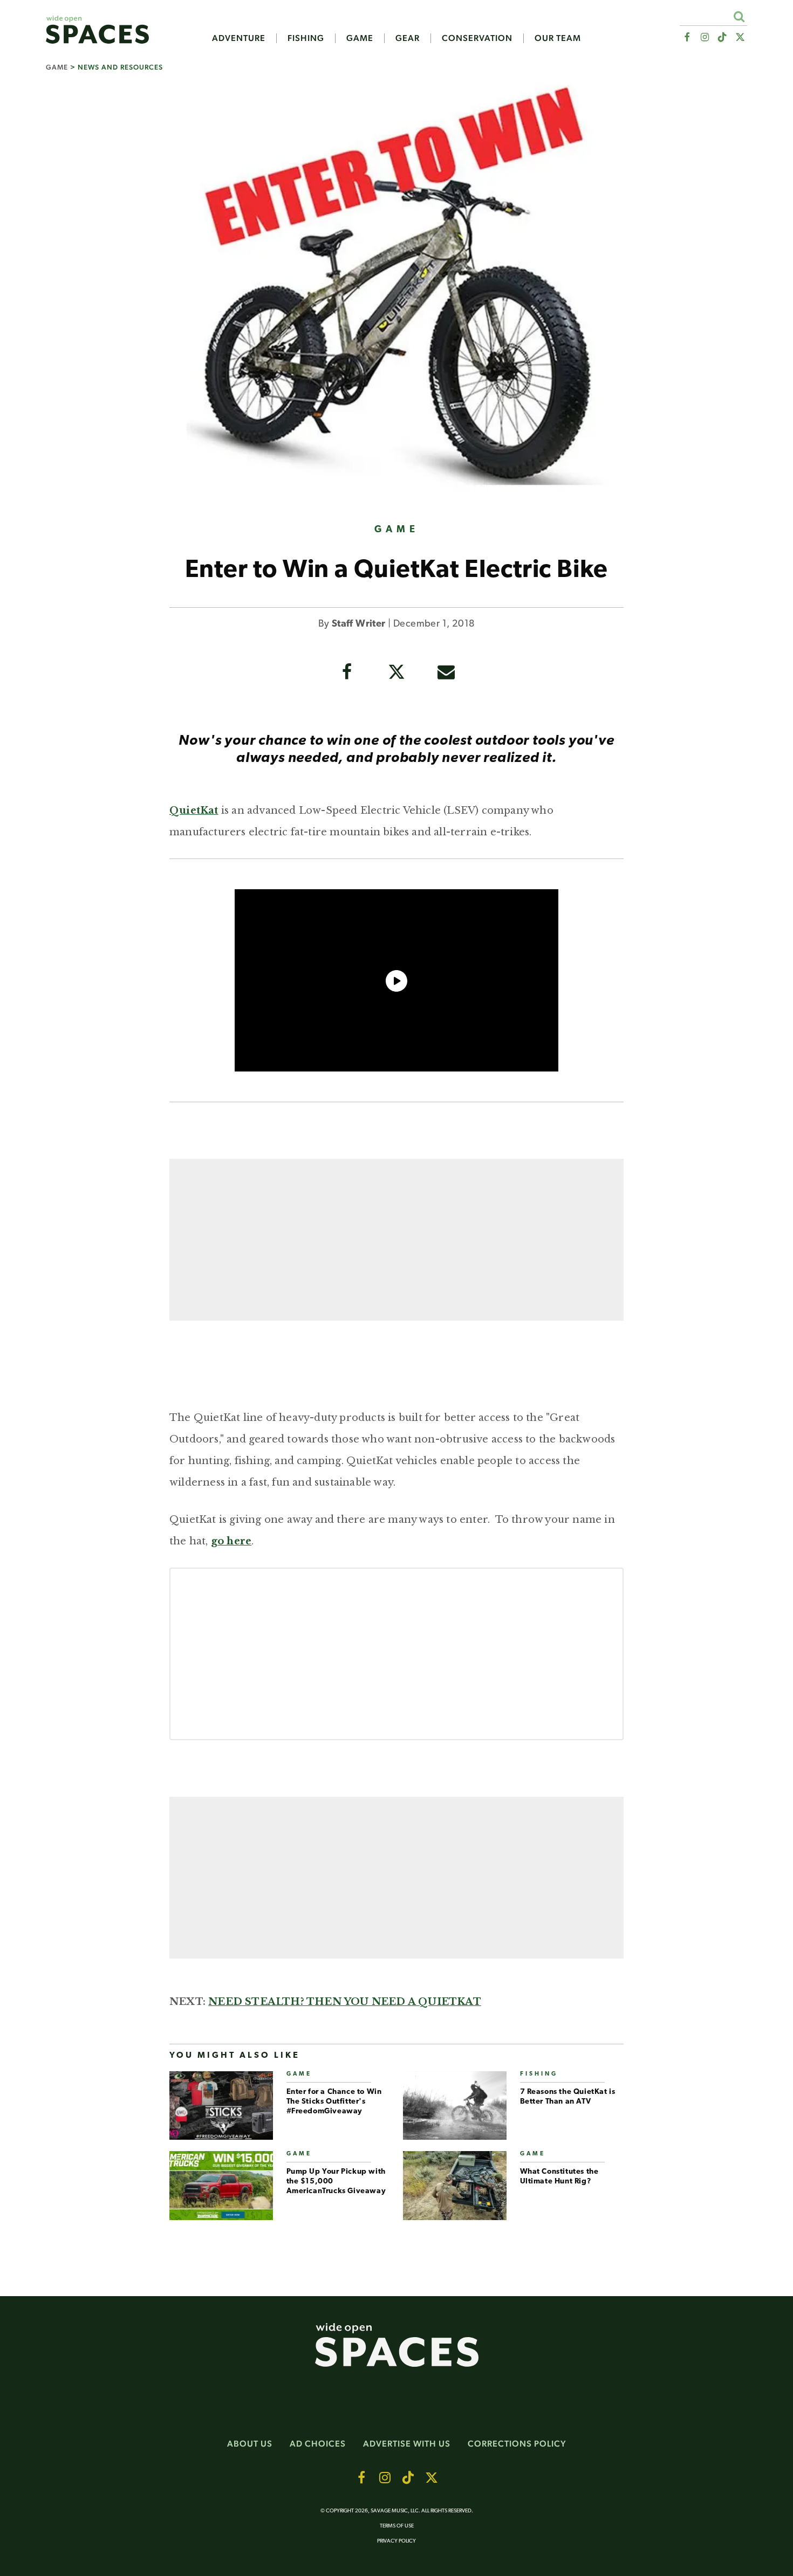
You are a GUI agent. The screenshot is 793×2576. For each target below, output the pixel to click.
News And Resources (120, 67)
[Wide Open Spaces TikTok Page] (723, 37)
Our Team (558, 38)
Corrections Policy (517, 2444)
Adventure (239, 38)
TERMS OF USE (397, 2526)
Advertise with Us (407, 2444)
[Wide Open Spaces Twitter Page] (740, 37)
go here (231, 1541)
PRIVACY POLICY (396, 2541)
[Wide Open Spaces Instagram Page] (704, 37)
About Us (250, 2444)
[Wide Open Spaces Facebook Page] (686, 37)
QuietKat (194, 810)
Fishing (306, 38)
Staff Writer (359, 624)
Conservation (477, 38)
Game (360, 38)
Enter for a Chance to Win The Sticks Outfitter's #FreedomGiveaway (334, 2102)
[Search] (739, 16)
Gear (408, 38)
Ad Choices (318, 2444)
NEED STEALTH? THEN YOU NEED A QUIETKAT (345, 2002)
